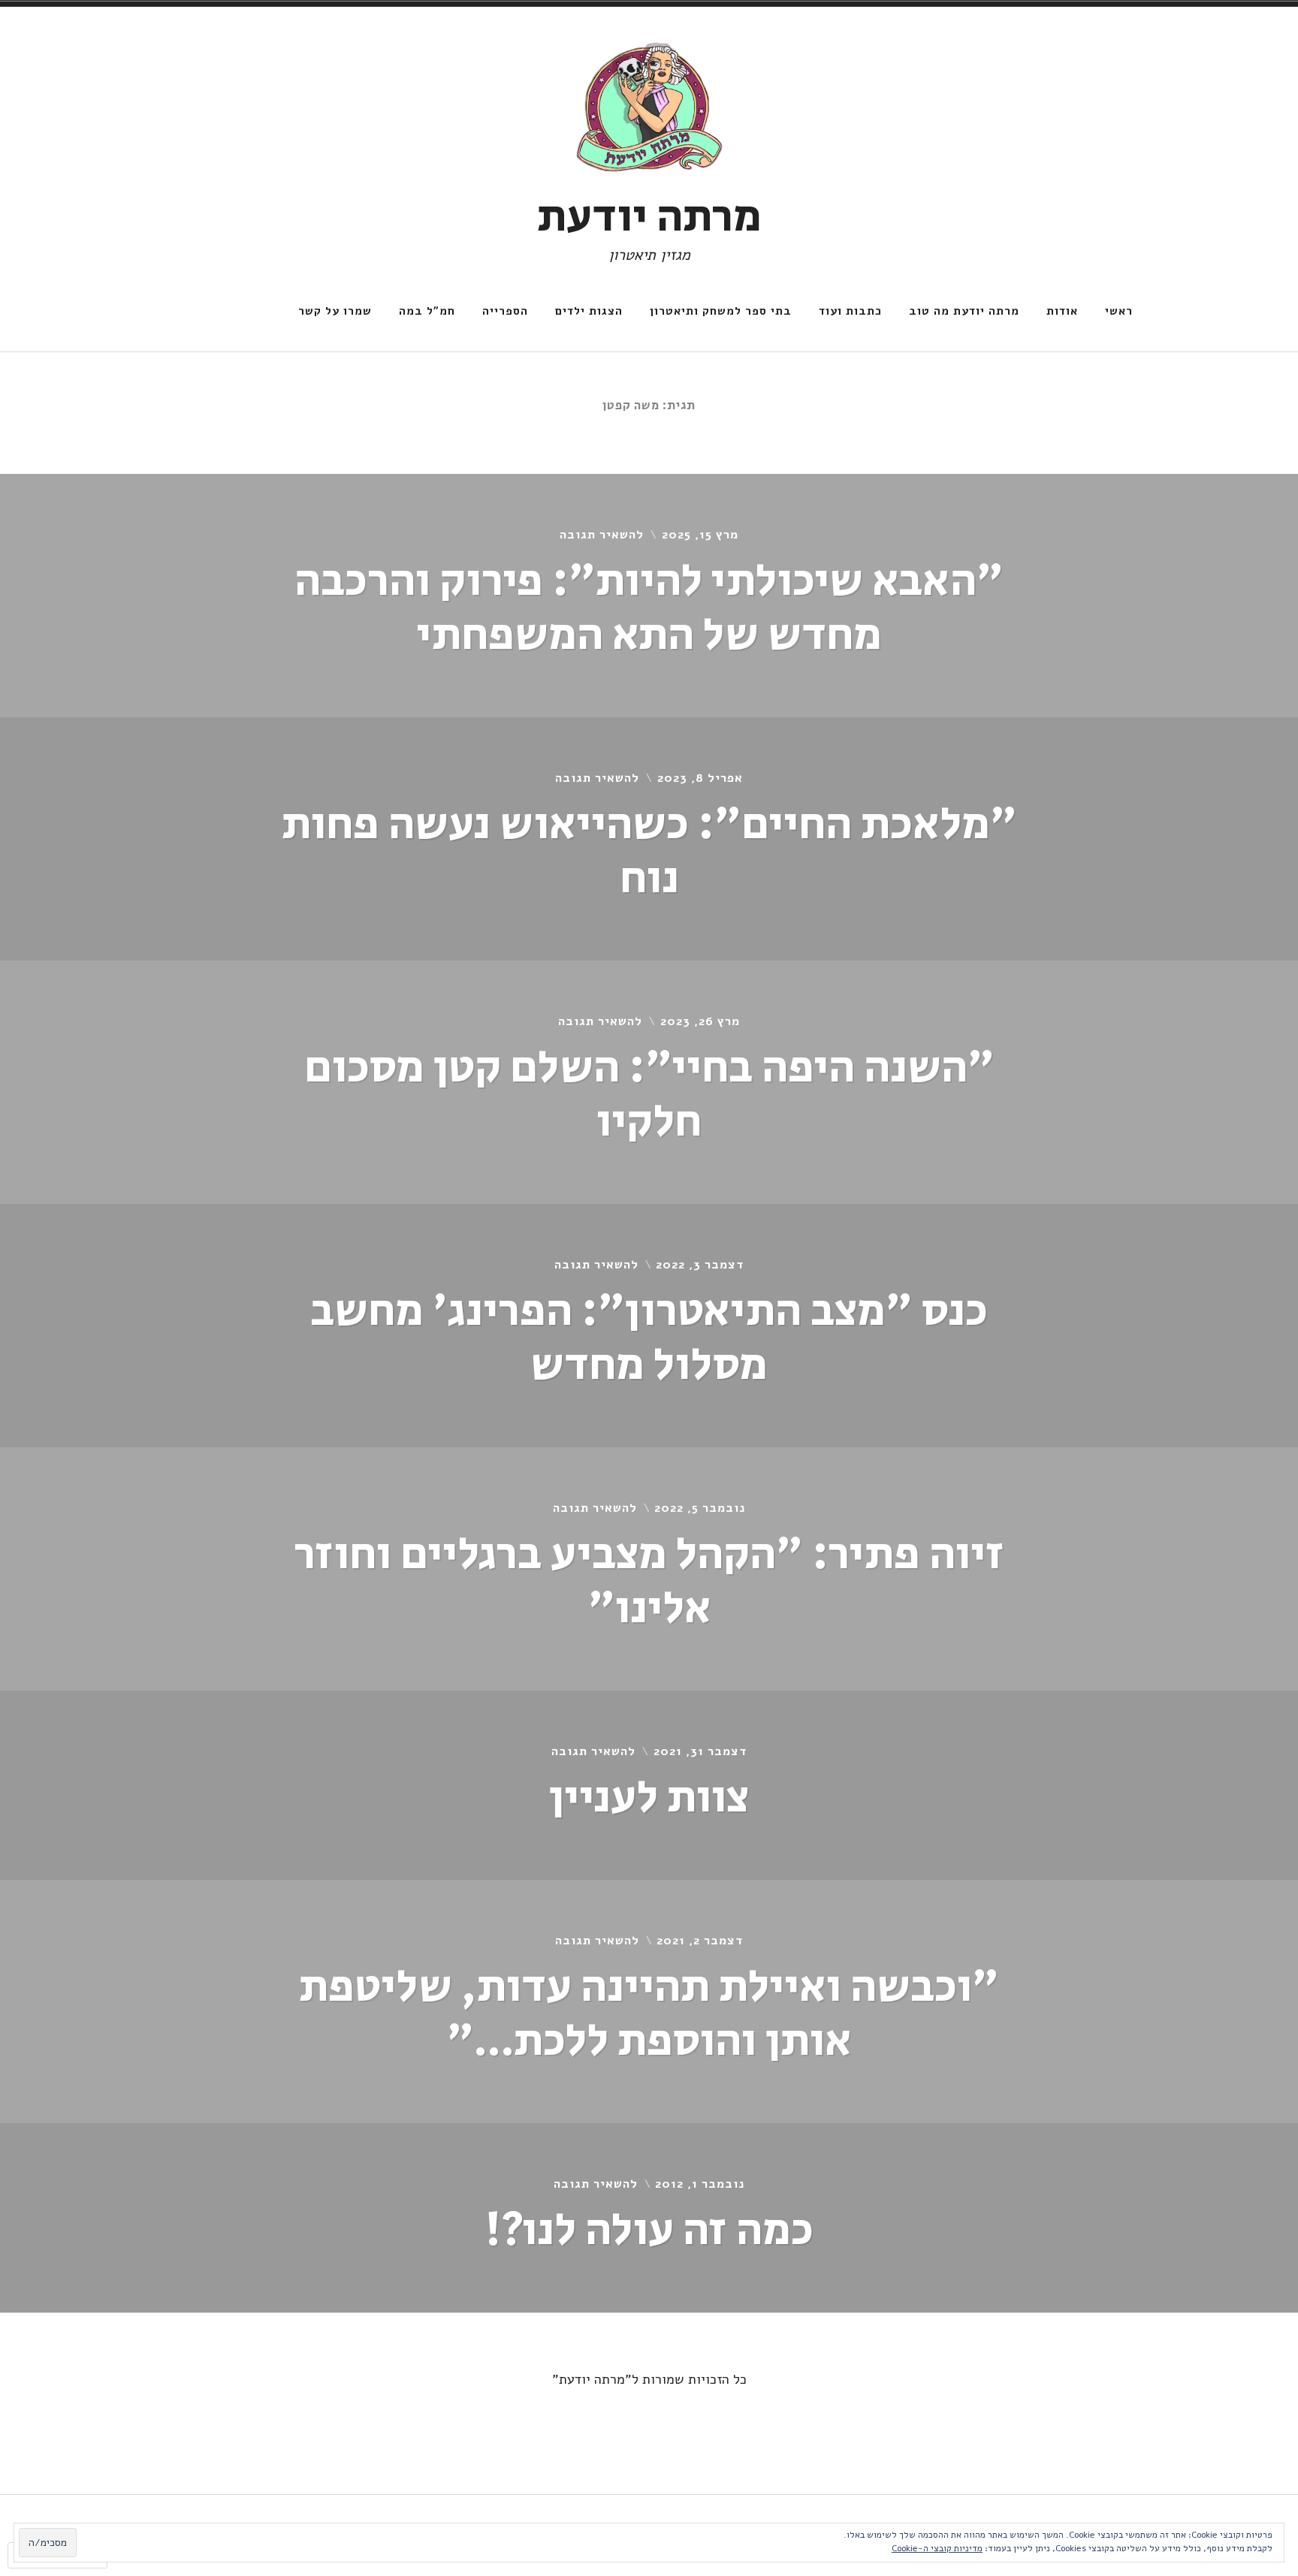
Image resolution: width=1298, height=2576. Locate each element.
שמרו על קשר (335, 311)
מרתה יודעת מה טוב (964, 311)
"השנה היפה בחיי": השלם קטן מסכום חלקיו (649, 1095)
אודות (1062, 311)
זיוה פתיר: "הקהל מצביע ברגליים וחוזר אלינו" (649, 1582)
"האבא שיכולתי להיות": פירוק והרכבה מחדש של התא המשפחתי (649, 609)
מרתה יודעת (649, 217)
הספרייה (505, 311)
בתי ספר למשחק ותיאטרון (721, 311)
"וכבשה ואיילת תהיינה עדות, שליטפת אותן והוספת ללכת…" (649, 2015)
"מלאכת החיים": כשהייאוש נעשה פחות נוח (649, 852)
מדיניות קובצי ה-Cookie (937, 2548)
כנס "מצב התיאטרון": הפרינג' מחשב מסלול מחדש (649, 1339)
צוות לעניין (649, 1798)
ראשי (1119, 311)
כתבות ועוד (850, 311)
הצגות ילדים (589, 311)
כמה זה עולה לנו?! (649, 2231)
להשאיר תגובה (602, 535)
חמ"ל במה (427, 311)
